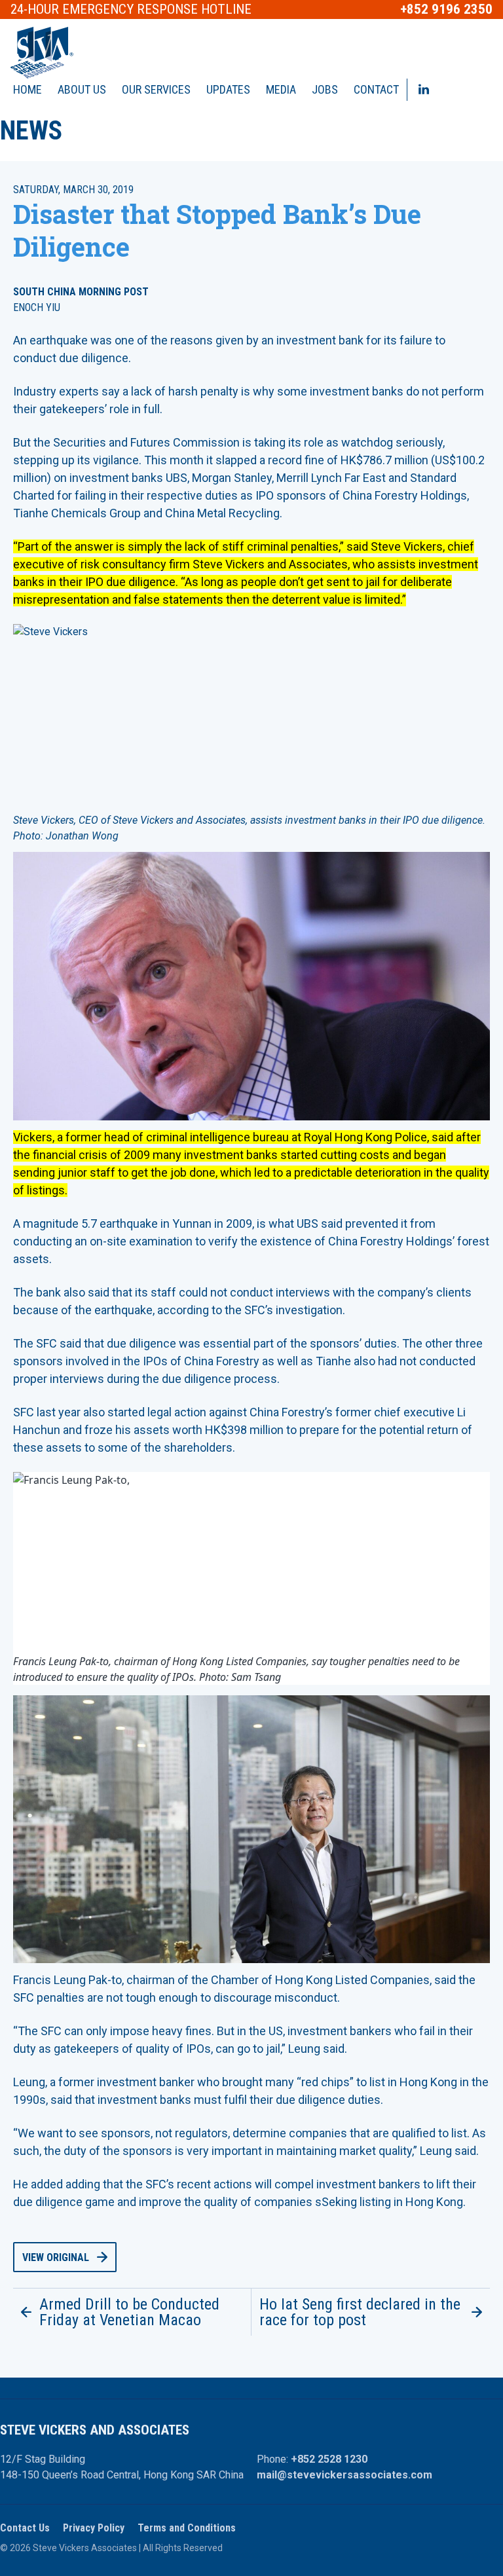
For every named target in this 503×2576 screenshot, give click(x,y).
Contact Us (25, 2528)
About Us (82, 89)
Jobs (325, 89)
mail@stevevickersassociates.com (345, 2475)
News (31, 131)
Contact (376, 89)
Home (28, 89)
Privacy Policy (94, 2528)
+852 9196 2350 (446, 9)
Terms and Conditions (187, 2528)
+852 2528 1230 (329, 2459)
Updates (228, 89)
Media (281, 89)
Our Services (156, 89)
